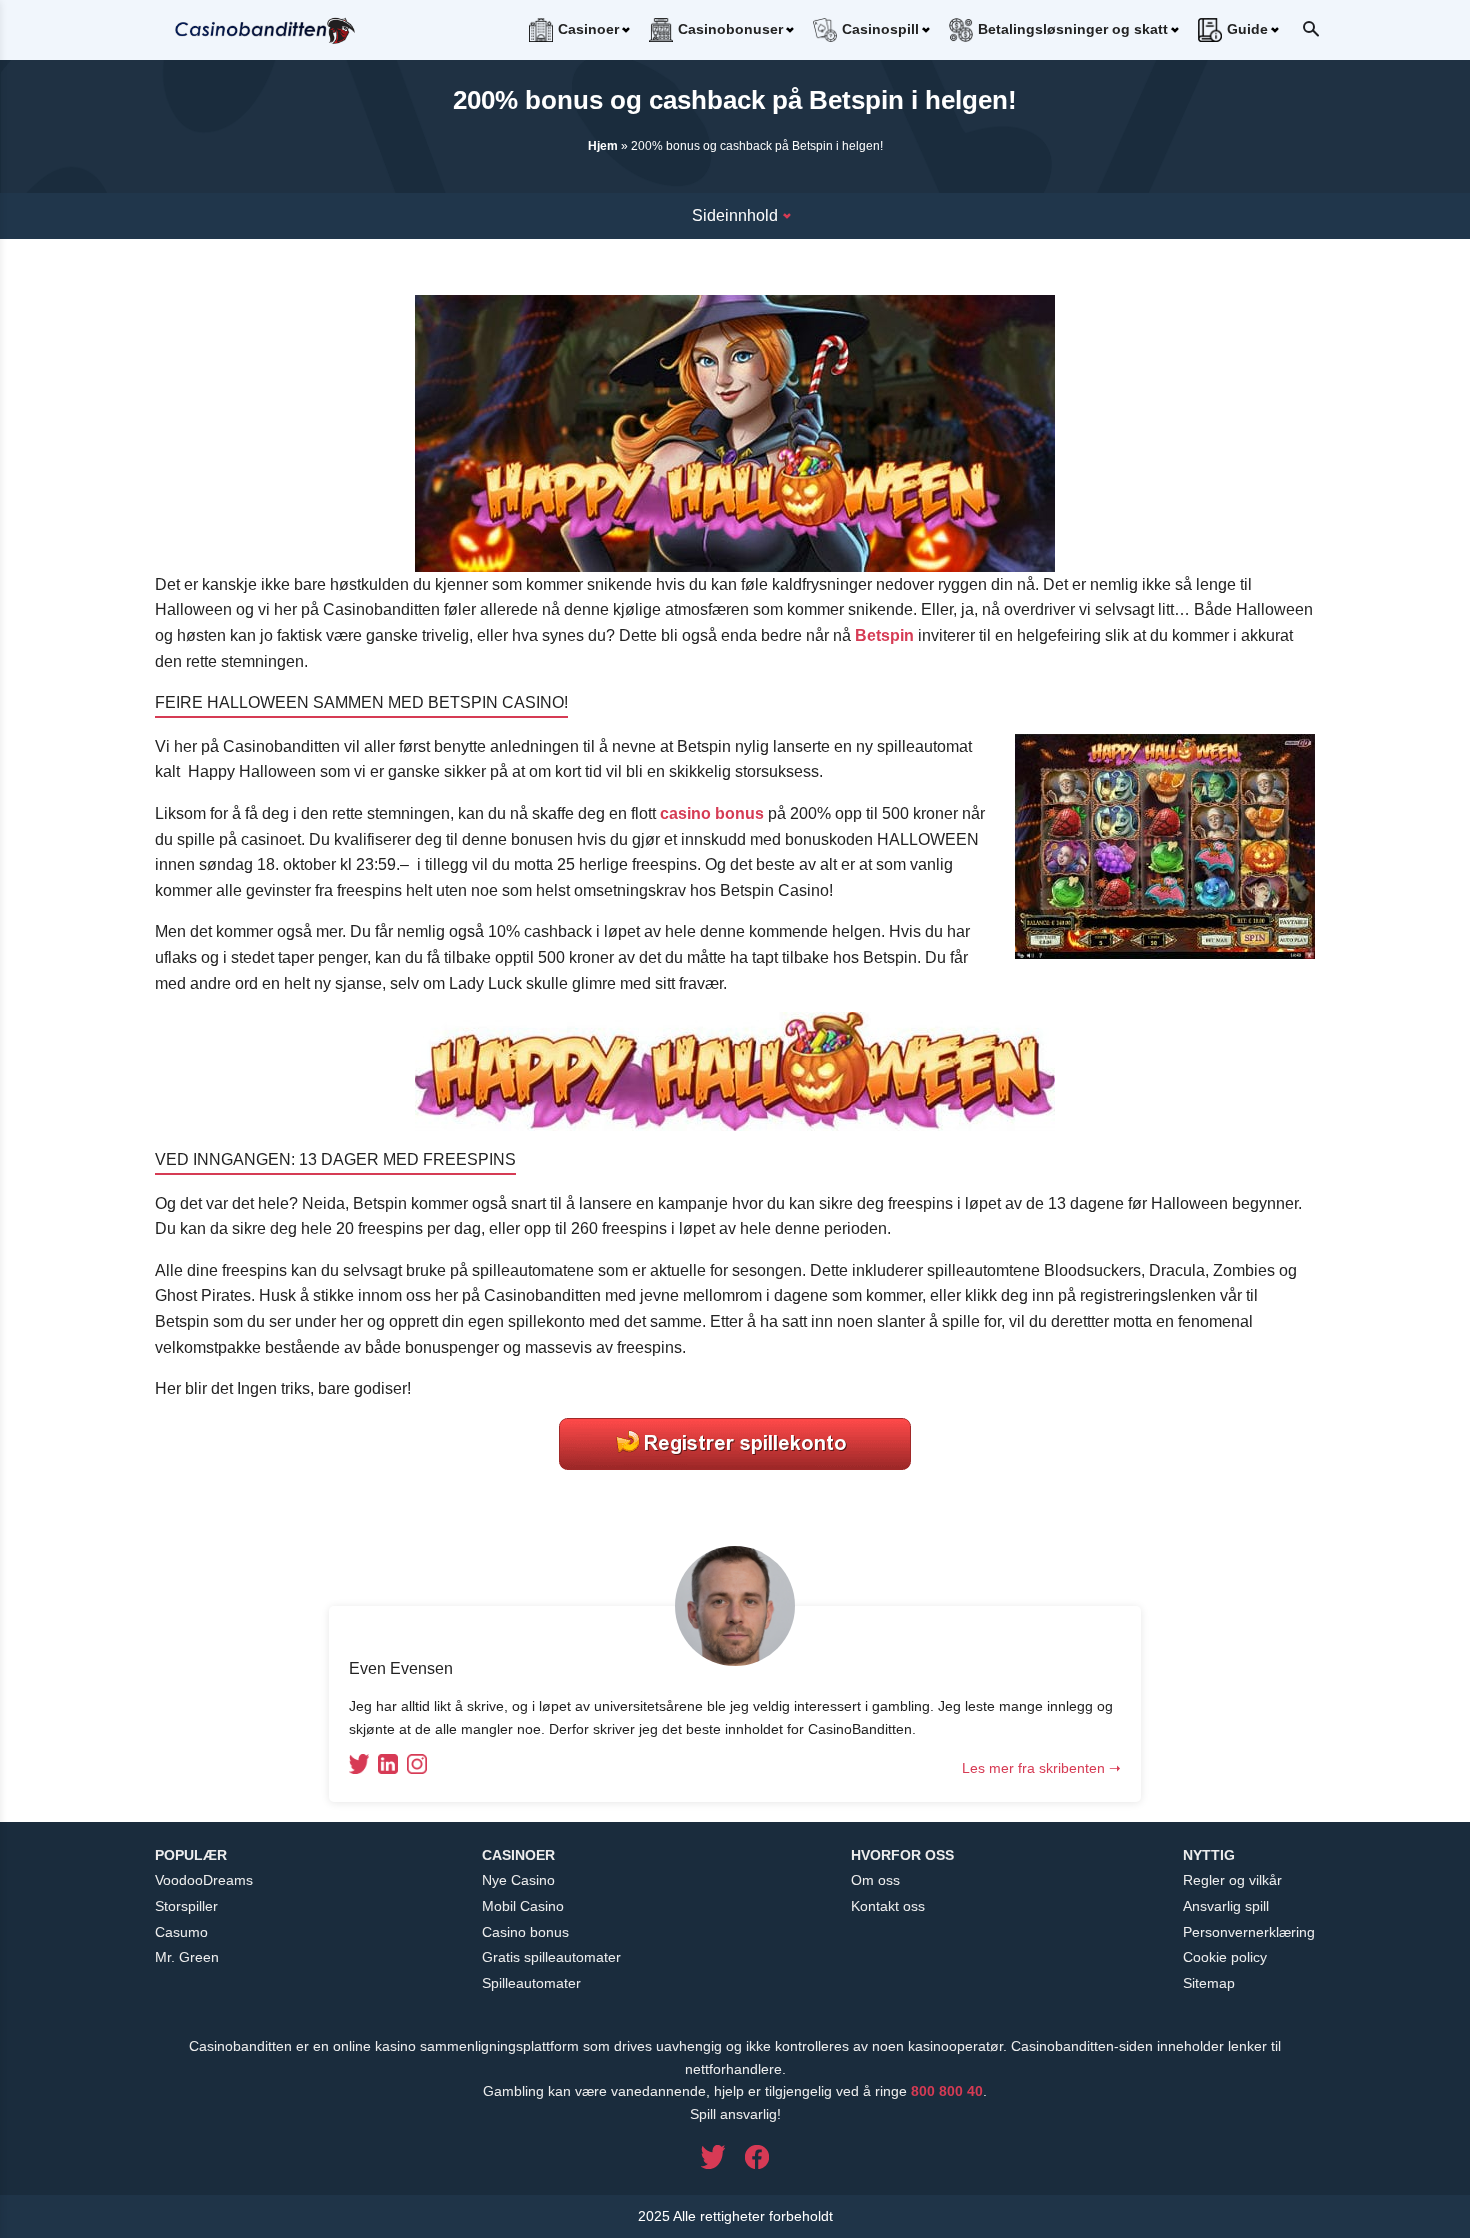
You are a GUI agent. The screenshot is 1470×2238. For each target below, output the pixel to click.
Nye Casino (518, 1880)
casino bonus (712, 813)
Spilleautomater (531, 1983)
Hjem (603, 146)
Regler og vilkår (1232, 1880)
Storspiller (186, 1906)
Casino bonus (525, 1932)
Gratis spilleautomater (551, 1957)
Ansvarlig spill (1226, 1906)
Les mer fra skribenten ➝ (1041, 1768)
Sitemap (1209, 1983)
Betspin (884, 635)
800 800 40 (947, 2091)
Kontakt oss (888, 1906)
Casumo (181, 1932)
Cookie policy (1225, 1957)
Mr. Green (187, 1957)
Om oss (875, 1880)
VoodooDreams (204, 1880)
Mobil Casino (523, 1906)
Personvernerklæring (1249, 1932)
